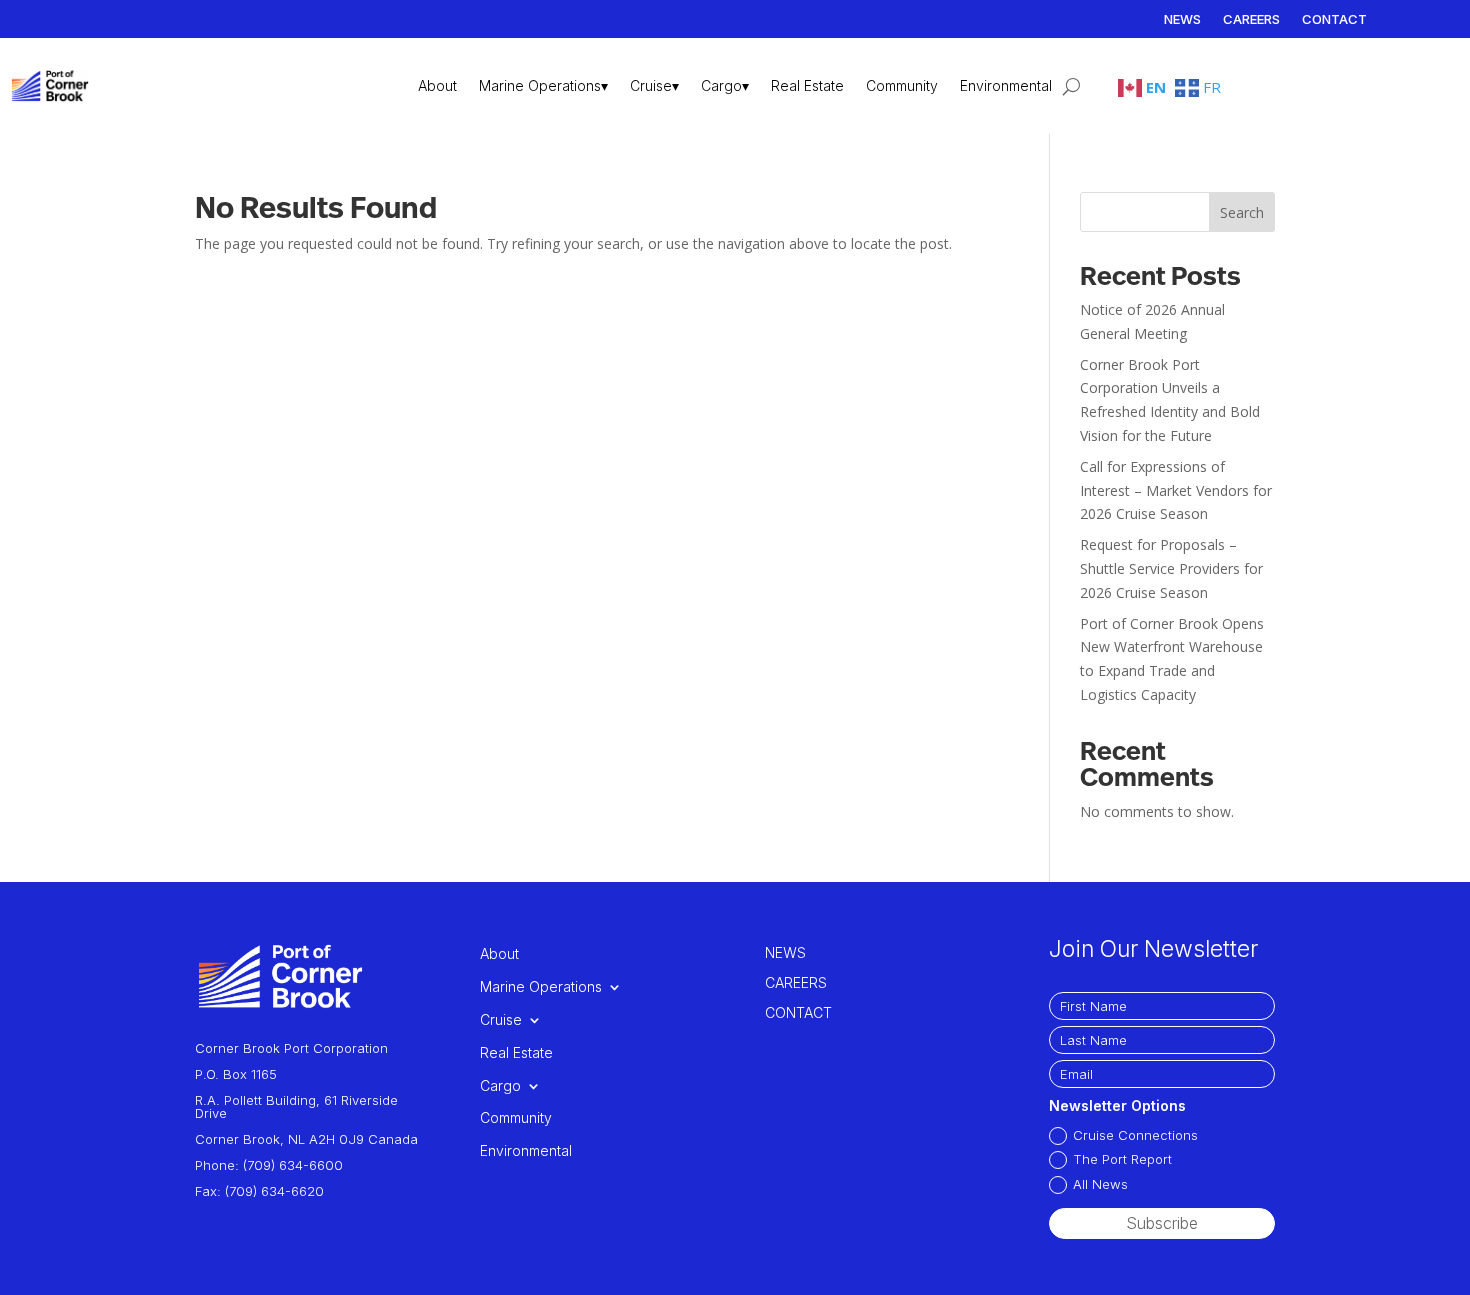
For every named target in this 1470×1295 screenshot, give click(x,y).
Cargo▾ (725, 85)
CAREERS (1251, 19)
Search (1242, 212)
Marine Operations (541, 987)
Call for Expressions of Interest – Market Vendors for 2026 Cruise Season (1176, 490)
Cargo (500, 1086)
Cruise (501, 1020)
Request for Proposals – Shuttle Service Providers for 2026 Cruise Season (1171, 568)
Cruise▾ (654, 85)
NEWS (1182, 19)
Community (902, 85)
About (437, 85)
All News (1100, 1184)
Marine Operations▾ (543, 85)
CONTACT (1334, 19)
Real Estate (807, 85)
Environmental (1006, 85)
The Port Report (1122, 1159)
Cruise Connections (1135, 1135)
